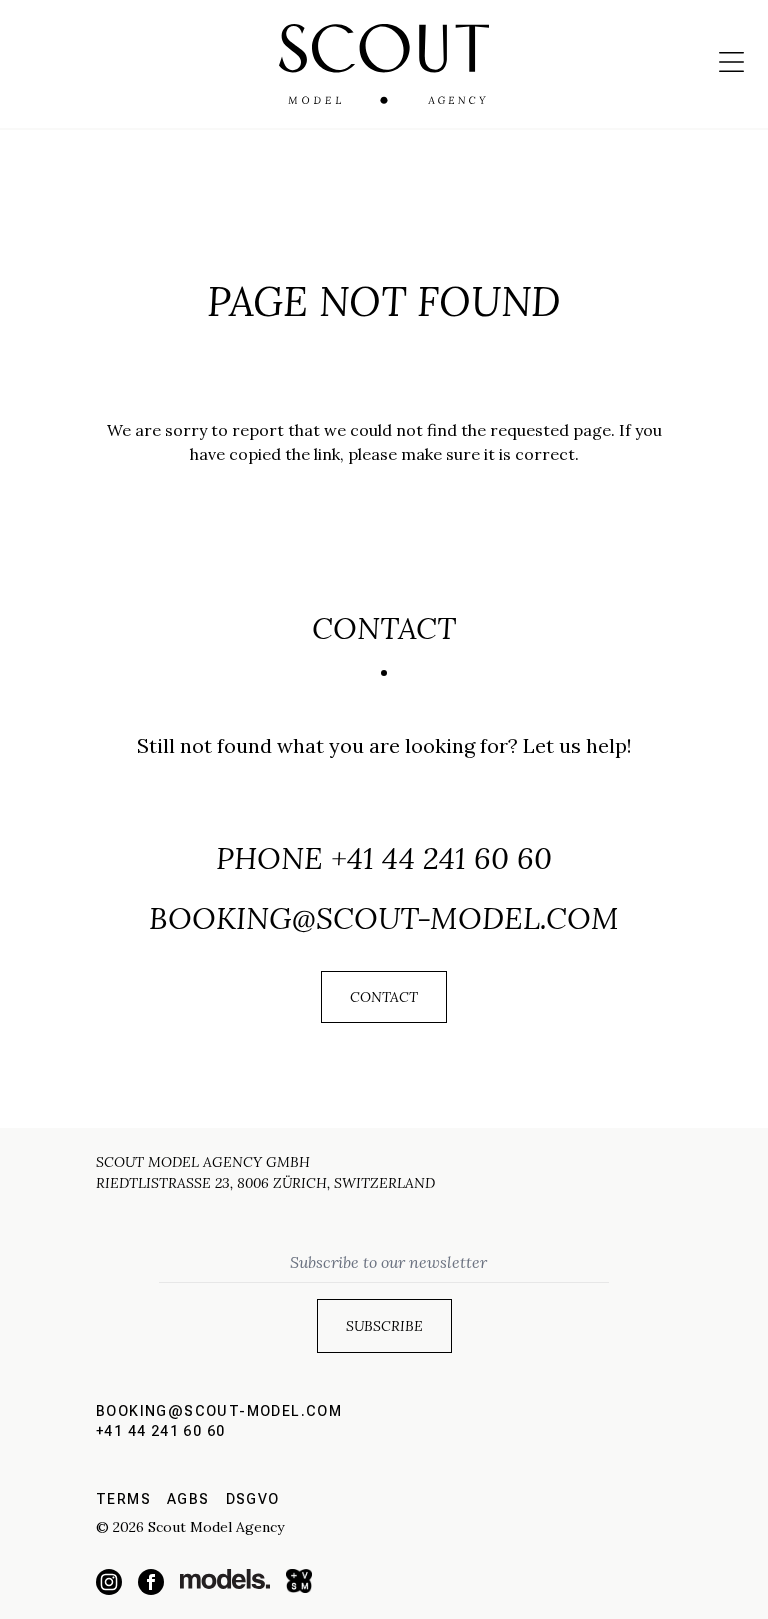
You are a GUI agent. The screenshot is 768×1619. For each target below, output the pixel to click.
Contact (384, 997)
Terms (123, 1499)
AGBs (188, 1499)
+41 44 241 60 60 (441, 858)
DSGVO (253, 1499)
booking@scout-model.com (384, 918)
